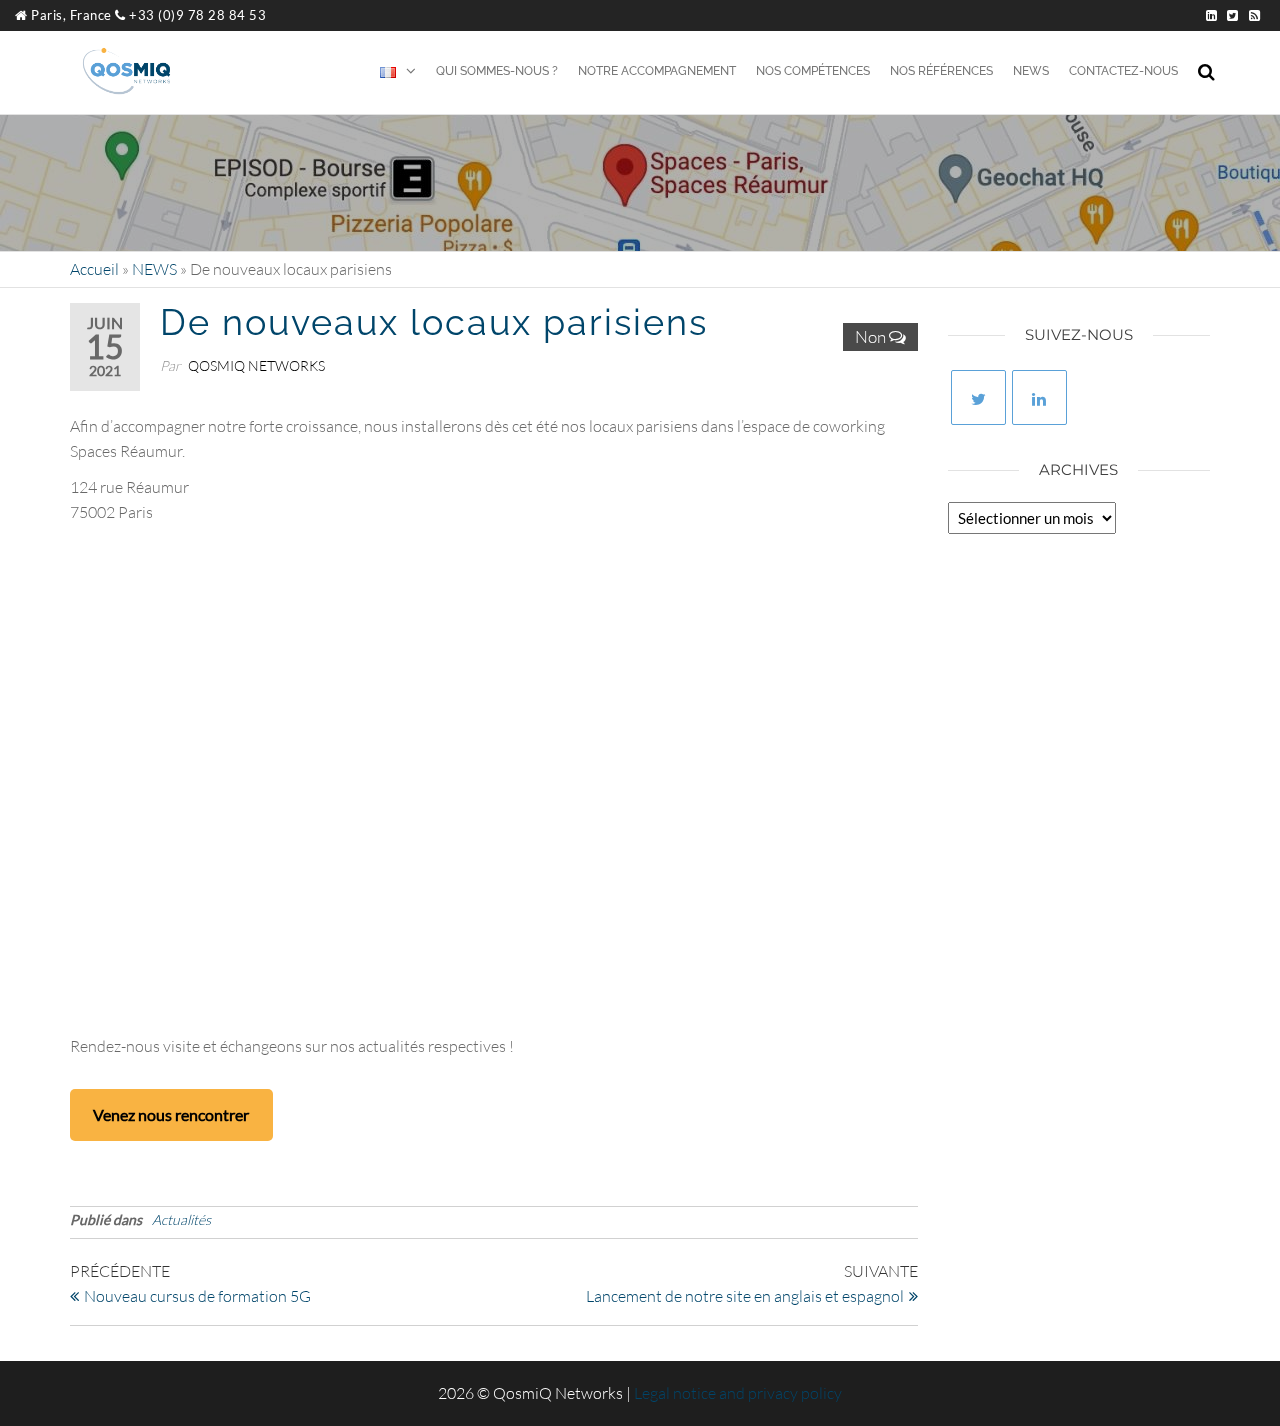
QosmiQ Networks (256, 365)
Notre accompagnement (657, 71)
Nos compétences (813, 71)
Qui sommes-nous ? (497, 71)
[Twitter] (978, 397)
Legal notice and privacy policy (738, 1393)
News (1031, 71)
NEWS (154, 269)
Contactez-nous (1123, 71)
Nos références (941, 71)
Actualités (181, 1219)
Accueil (94, 269)
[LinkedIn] (1039, 397)
